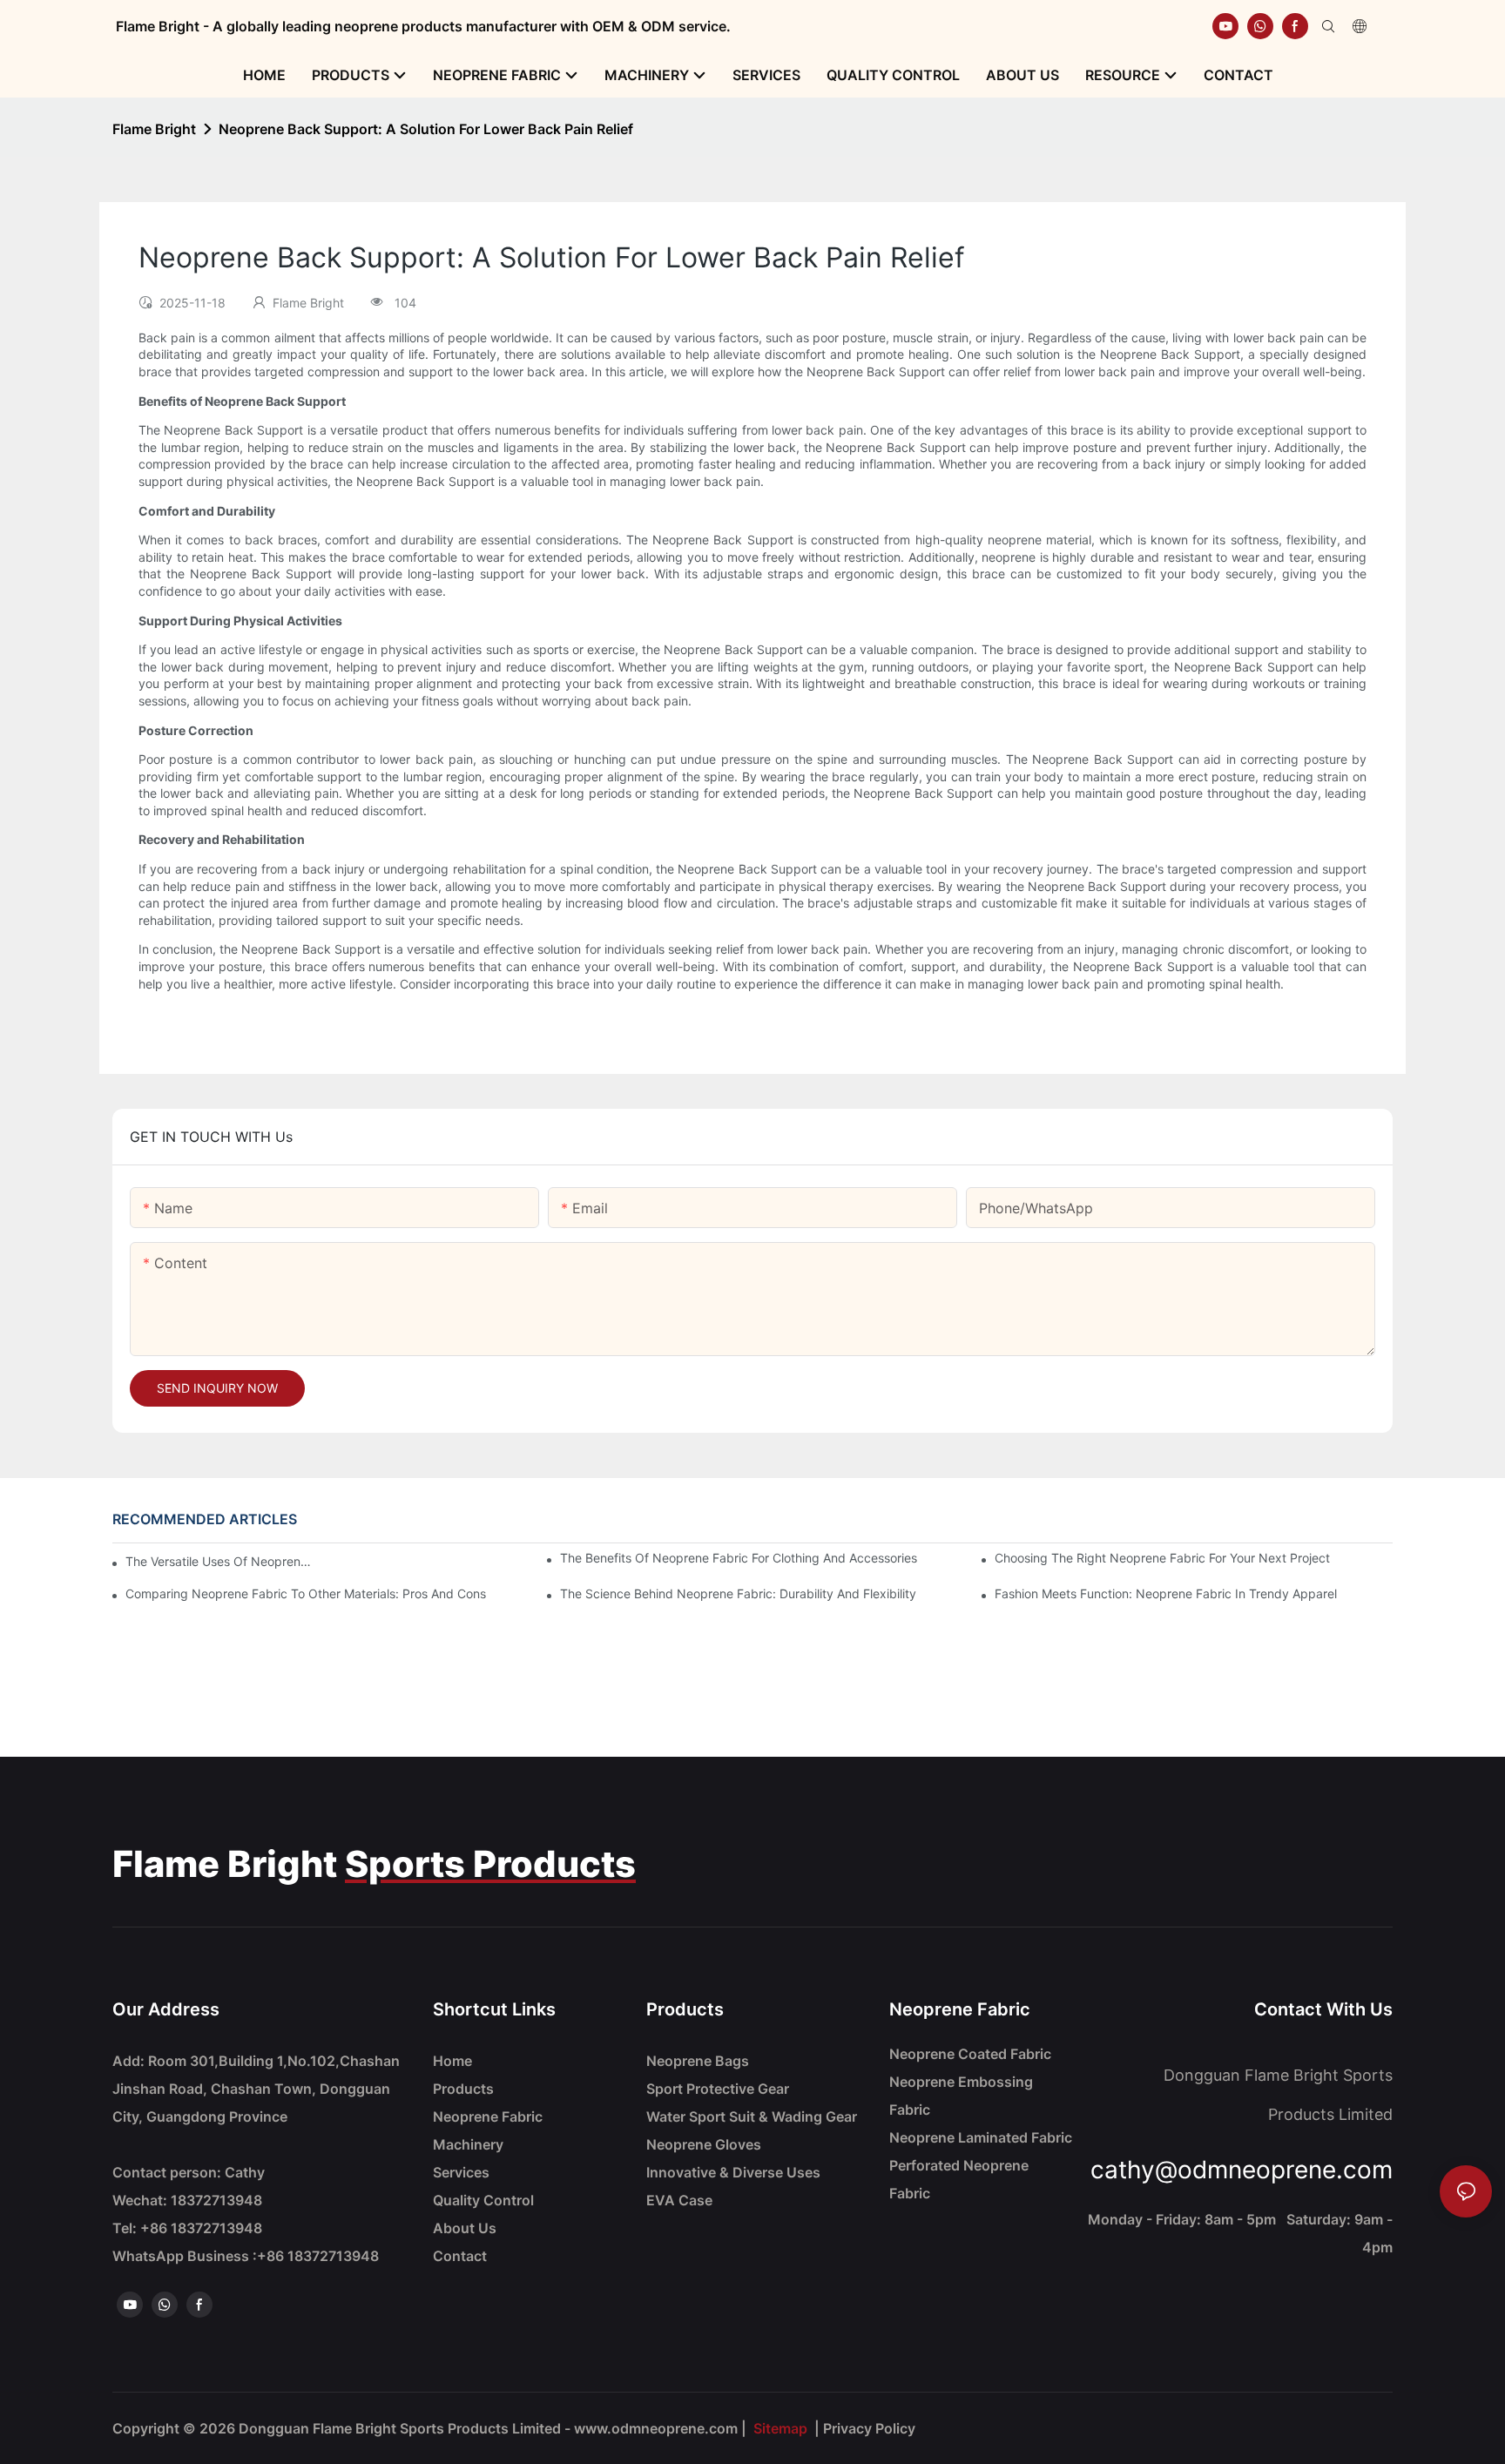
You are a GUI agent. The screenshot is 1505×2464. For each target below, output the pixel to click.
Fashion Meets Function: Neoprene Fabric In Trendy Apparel (1166, 1593)
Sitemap (780, 2428)
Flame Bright (154, 129)
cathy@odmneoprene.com (1242, 2170)
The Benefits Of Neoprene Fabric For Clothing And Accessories (739, 1558)
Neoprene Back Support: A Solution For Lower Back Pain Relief (426, 129)
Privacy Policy (869, 2428)
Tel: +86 (187, 2228)
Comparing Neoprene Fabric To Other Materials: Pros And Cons (306, 1593)
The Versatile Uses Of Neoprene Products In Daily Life (222, 1561)
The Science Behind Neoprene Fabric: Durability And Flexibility (738, 1593)
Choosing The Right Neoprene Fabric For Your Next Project (1162, 1558)
